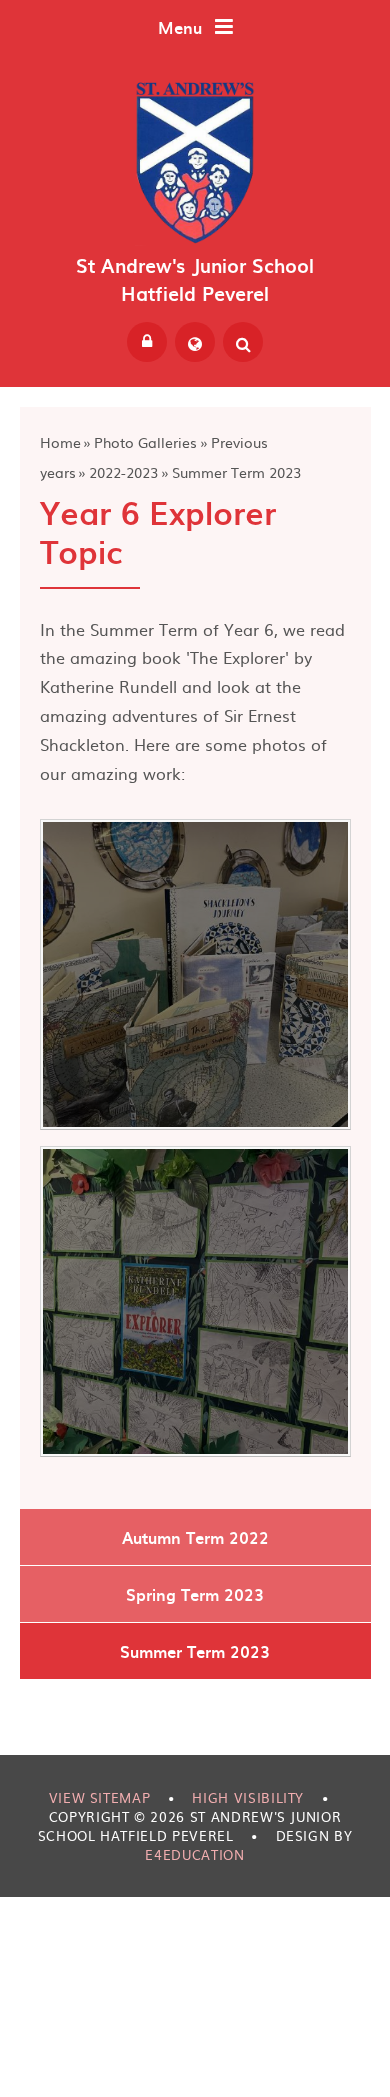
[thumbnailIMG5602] (195, 974)
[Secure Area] (147, 342)
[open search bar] (243, 342)
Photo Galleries (145, 442)
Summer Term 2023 (236, 472)
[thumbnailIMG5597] (195, 1301)
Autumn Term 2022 (195, 1537)
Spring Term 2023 (195, 1594)
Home (60, 442)
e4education (194, 1854)
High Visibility (248, 1797)
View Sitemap (100, 1797)
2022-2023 (123, 472)
